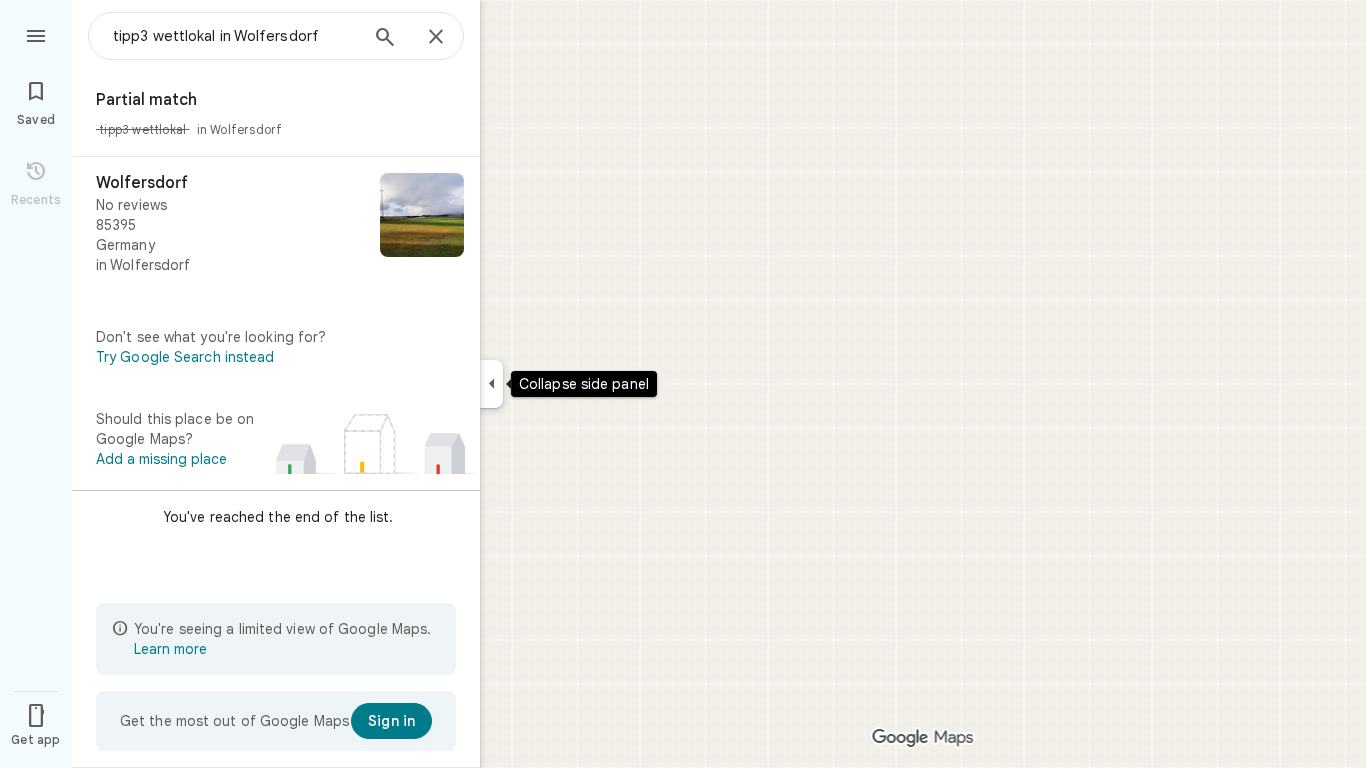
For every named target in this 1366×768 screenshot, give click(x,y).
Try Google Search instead (185, 357)
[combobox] (235, 36)
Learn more (170, 649)
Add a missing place (161, 459)
